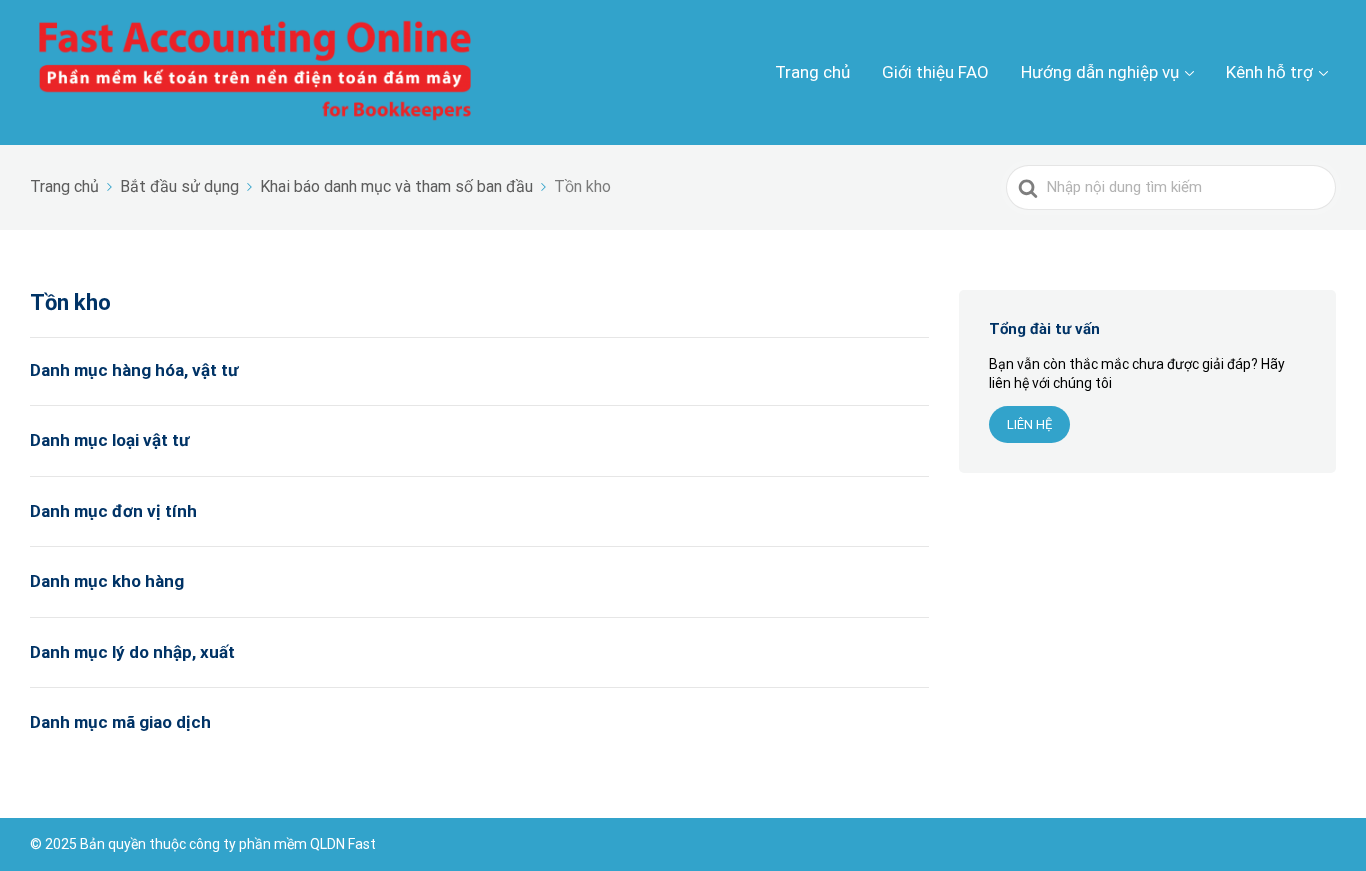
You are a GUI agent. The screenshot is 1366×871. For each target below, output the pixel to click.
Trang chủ (812, 72)
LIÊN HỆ (1029, 424)
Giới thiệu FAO (935, 72)
